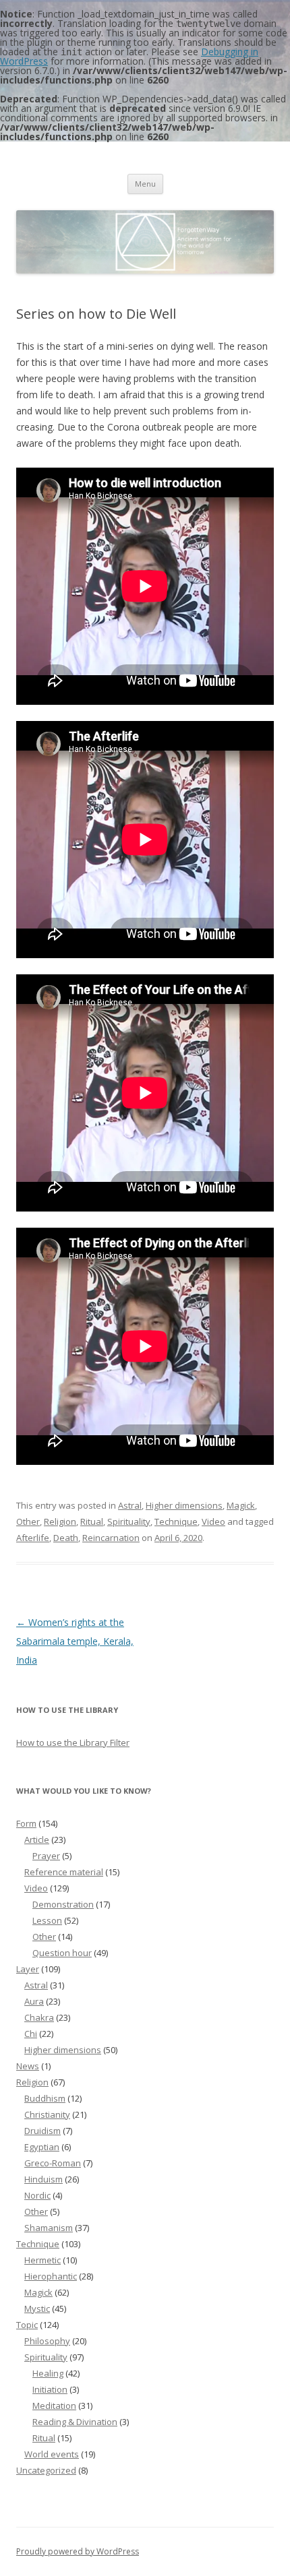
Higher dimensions (184, 1505)
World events (52, 2454)
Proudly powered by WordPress (78, 2551)
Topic (27, 2325)
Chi (31, 2034)
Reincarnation (111, 1538)
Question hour (62, 1953)
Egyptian (42, 2147)
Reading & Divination (75, 2422)
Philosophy (47, 2341)
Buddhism (45, 2098)
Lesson (47, 1920)
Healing (48, 2373)
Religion (60, 1521)
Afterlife (33, 1538)
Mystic (37, 2308)
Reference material (64, 1872)
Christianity (47, 2114)
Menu (145, 184)
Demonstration (63, 1904)
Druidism (42, 2131)
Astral (130, 1505)
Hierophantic (51, 2276)
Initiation (50, 2389)
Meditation (54, 2406)
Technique (176, 1521)
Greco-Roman (53, 2163)
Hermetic (42, 2260)
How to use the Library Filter (73, 1742)
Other (28, 1521)
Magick (241, 1505)
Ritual (92, 1521)
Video (213, 1521)
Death (66, 1538)
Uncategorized (46, 2470)
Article (37, 1840)
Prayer (46, 1856)
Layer (28, 1969)
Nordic (37, 2195)
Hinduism (43, 2179)
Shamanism (49, 2228)
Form (26, 1823)
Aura (34, 2001)
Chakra (39, 2017)
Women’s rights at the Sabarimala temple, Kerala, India (75, 1641)
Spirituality (129, 1521)
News (28, 2066)
